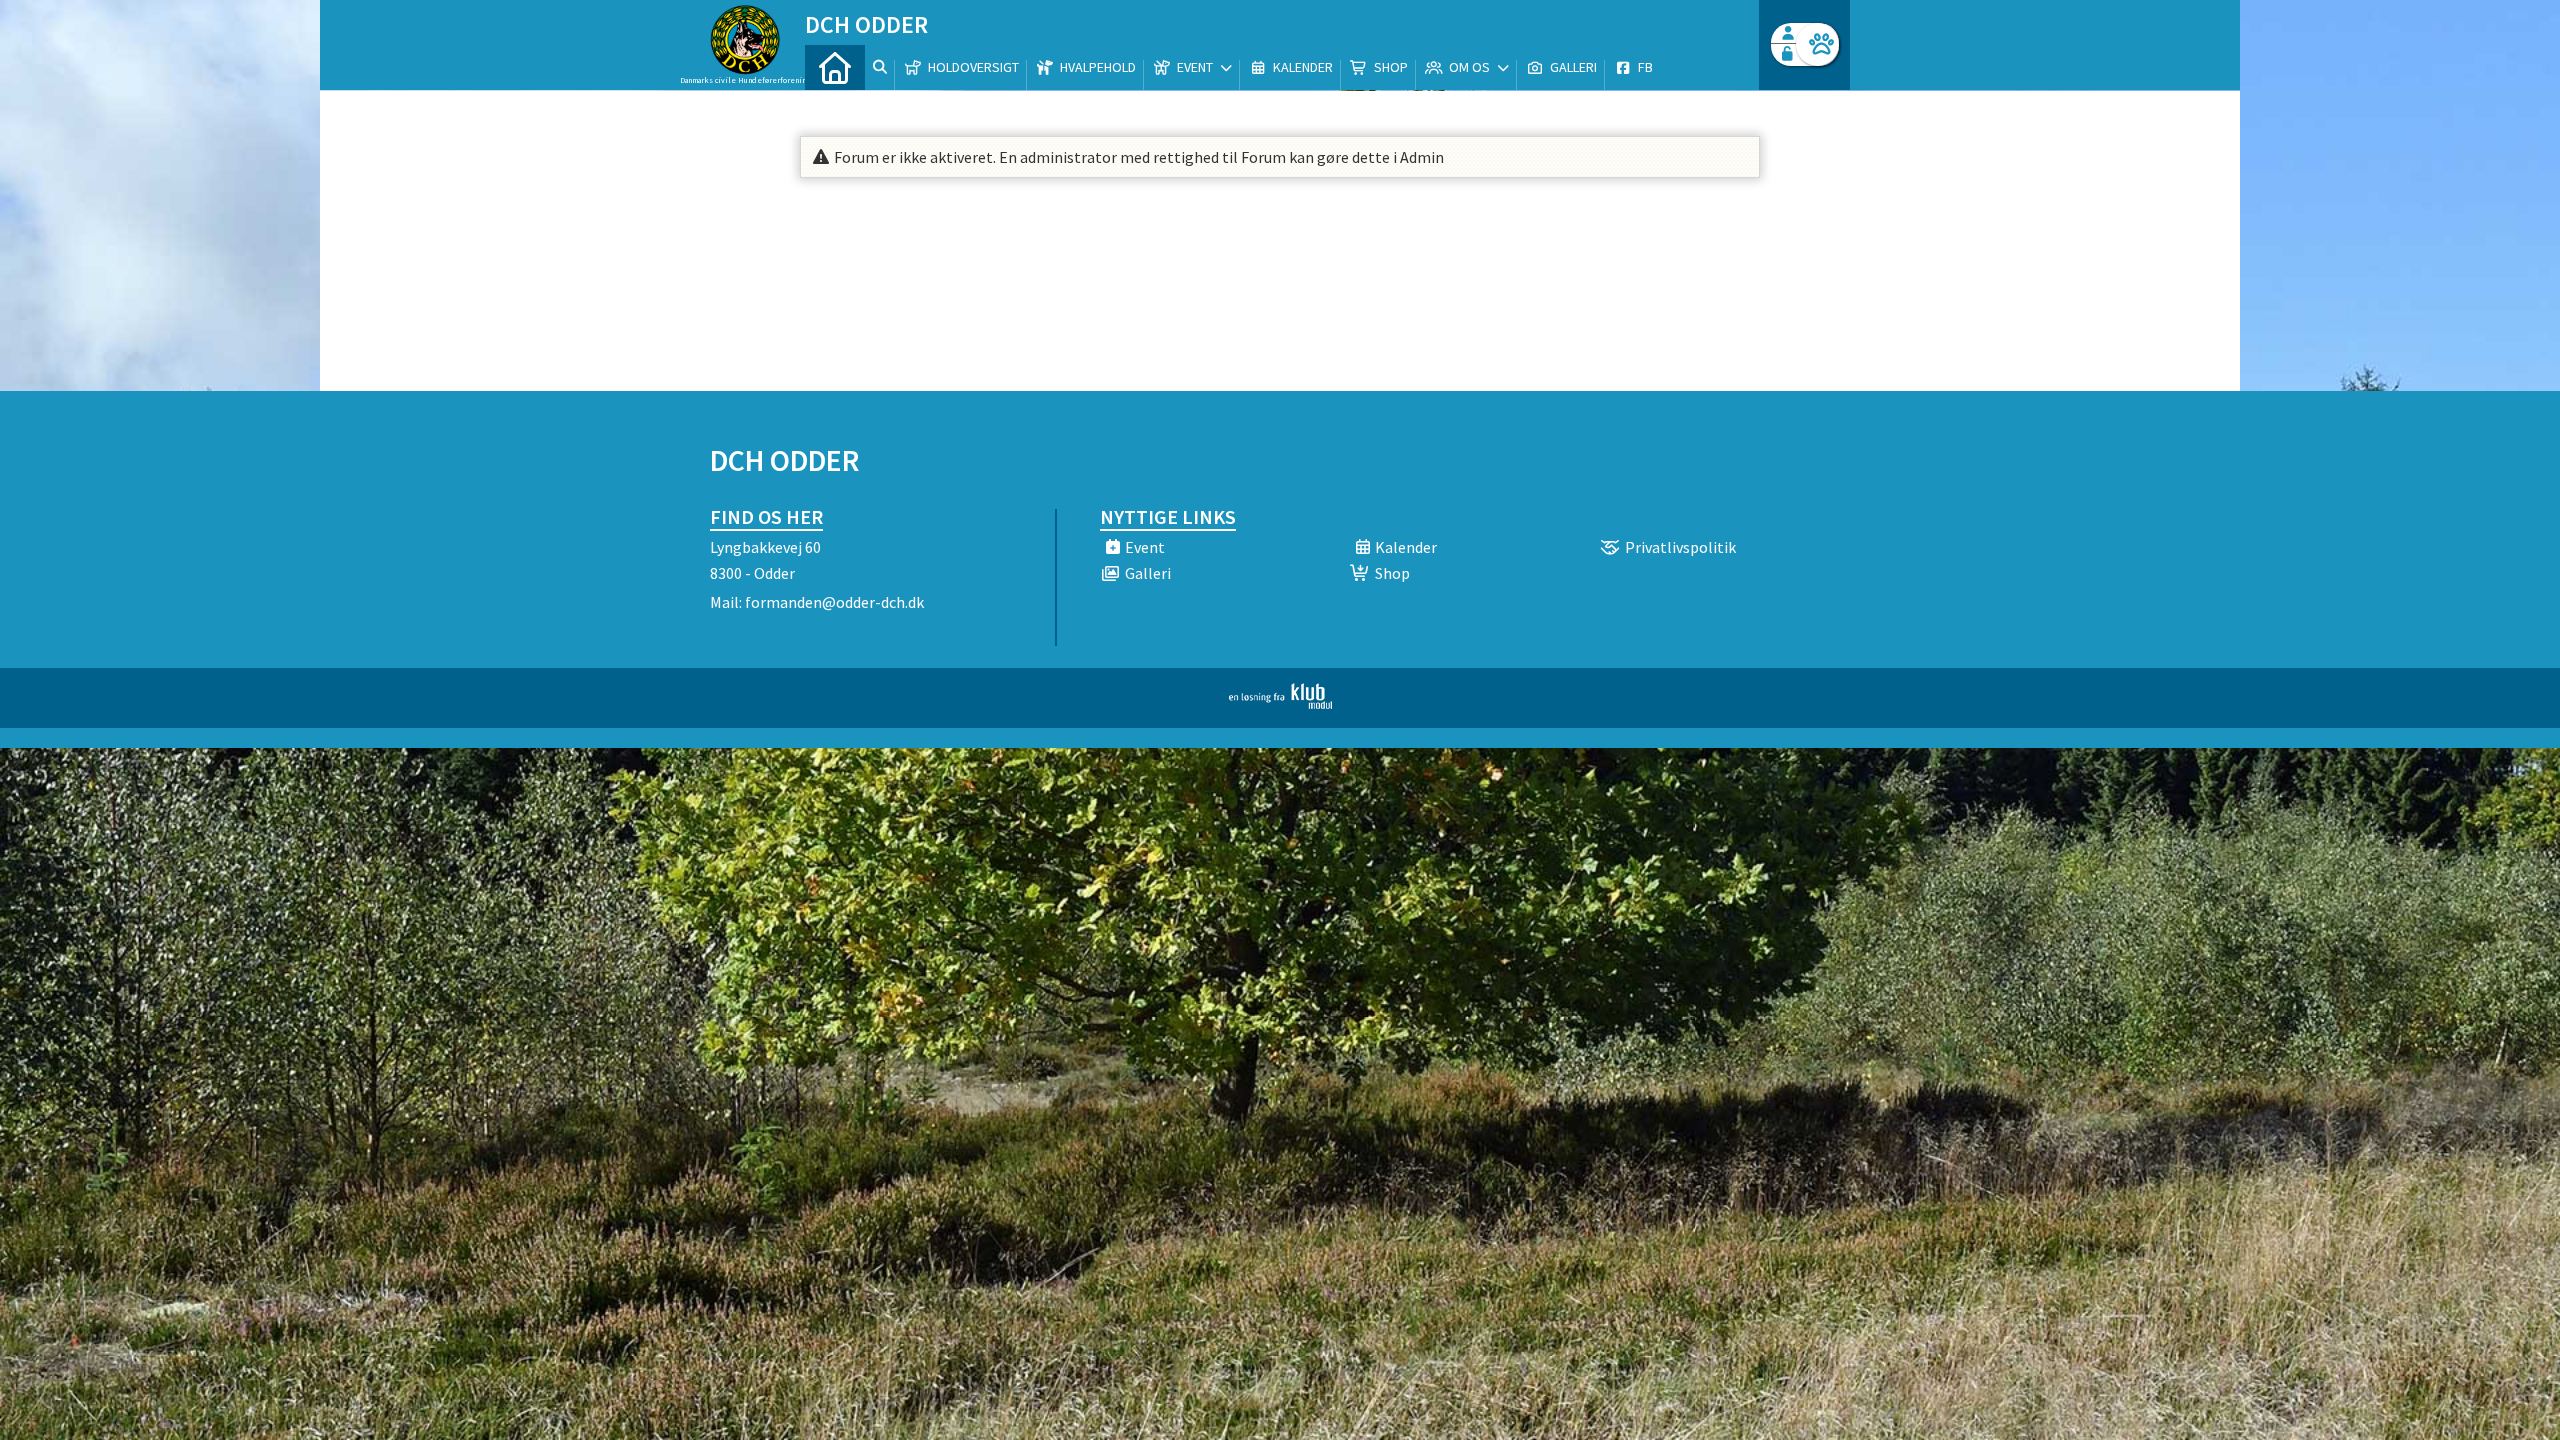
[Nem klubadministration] (1280, 703)
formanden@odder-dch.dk (834, 602)
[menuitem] (835, 67)
